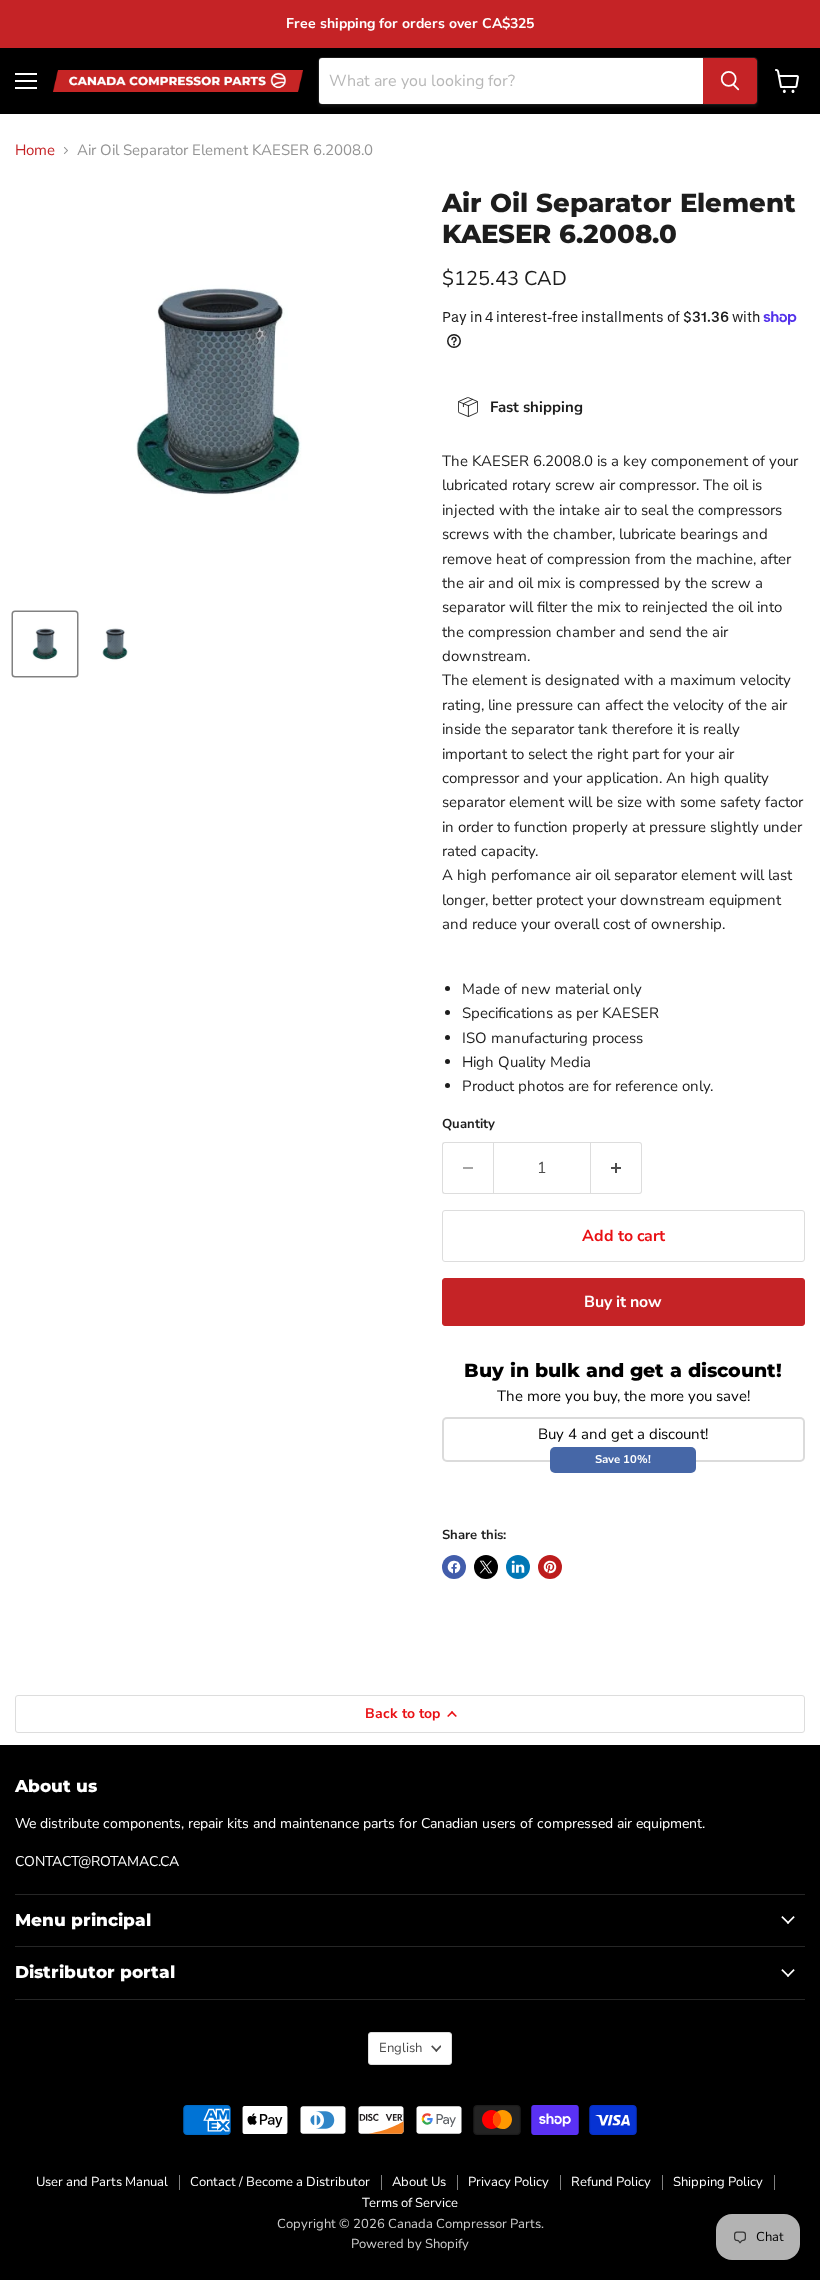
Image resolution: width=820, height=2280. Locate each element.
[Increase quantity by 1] (616, 1168)
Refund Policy (611, 2182)
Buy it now (623, 1302)
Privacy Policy (508, 2182)
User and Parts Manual (102, 2182)
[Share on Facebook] (454, 1567)
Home (35, 150)
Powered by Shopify (410, 2244)
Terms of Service (410, 2203)
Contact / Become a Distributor (280, 2182)
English (400, 2048)
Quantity (468, 1124)
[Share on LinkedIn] (518, 1567)
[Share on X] (486, 1567)
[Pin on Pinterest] (550, 1567)
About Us (419, 2182)
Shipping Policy (718, 2182)
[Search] (730, 81)
